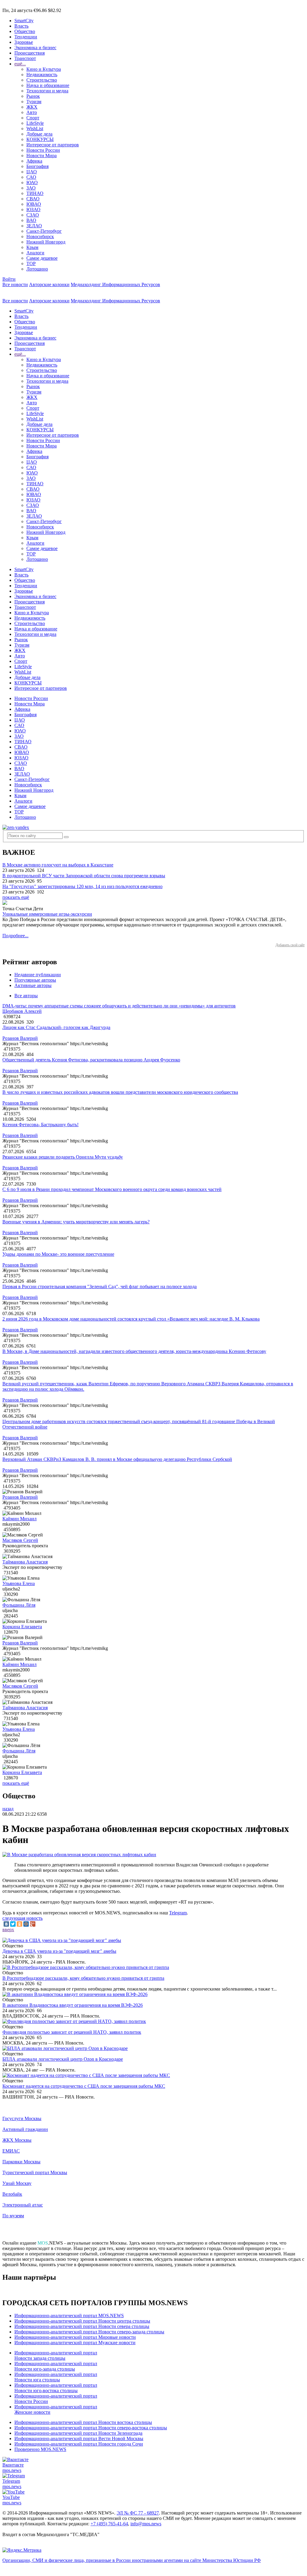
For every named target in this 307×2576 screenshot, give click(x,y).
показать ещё (16, 897)
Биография (37, 166)
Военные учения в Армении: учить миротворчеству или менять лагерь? (76, 1222)
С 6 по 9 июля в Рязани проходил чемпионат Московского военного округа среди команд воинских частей (112, 1189)
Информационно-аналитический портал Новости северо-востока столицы (91, 2428)
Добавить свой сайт (290, 945)
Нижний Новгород (46, 242)
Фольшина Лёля (19, 1605)
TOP (31, 263)
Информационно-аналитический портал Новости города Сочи (79, 2444)
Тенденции (26, 37)
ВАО (31, 220)
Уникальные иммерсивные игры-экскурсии (47, 914)
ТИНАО (35, 193)
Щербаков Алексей (22, 1011)
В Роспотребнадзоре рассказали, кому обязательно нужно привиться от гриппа (83, 1978)
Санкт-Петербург (44, 231)
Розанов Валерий (20, 1038)
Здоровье (24, 42)
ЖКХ (32, 107)
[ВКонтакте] (6, 1924)
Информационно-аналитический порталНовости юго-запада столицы (56, 2366)
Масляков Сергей (20, 1540)
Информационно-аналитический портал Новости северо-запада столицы (89, 2332)
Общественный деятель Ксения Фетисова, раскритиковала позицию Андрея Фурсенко (91, 1060)
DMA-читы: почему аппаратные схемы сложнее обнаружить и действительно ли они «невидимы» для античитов (119, 1006)
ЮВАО (34, 204)
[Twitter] (13, 1924)
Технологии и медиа (47, 91)
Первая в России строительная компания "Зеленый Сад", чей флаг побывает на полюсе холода (100, 1287)
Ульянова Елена (19, 1583)
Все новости (15, 284)
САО (31, 177)
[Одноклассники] (19, 1924)
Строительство (42, 80)
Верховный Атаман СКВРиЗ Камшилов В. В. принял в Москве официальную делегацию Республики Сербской (117, 1459)
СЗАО (33, 215)
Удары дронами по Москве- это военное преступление (58, 1254)
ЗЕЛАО (34, 226)
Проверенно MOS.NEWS (40, 2449)
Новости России (43, 150)
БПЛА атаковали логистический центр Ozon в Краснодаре (63, 2059)
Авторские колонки (49, 284)
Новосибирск (40, 236)
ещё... (20, 64)
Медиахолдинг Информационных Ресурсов (115, 284)
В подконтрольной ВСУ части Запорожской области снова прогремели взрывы (84, 876)
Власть (21, 26)
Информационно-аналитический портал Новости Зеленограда (78, 2433)
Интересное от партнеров (53, 145)
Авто (32, 112)
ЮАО (32, 183)
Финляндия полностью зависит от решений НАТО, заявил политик (72, 2032)
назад (8, 1809)
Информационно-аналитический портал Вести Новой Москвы (79, 2438)
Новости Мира (42, 156)
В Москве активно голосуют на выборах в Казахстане (58, 865)
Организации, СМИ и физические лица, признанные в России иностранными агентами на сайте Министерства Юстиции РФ (132, 2560)
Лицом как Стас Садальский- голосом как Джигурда (56, 1027)
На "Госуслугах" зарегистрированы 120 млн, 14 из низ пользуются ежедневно (82, 886)
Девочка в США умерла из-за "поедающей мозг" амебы (59, 1951)
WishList (35, 129)
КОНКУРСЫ (40, 139)
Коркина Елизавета (22, 1627)
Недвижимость (42, 75)
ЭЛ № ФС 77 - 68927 (138, 2513)
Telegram (178, 1913)
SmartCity (24, 21)
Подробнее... (15, 936)
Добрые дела (39, 134)
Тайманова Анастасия (25, 1562)
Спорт (33, 118)
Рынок (33, 96)
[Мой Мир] (26, 1924)
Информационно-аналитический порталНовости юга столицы (56, 2377)
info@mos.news (146, 2524)
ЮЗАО (33, 209)
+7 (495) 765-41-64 (109, 2524)
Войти (9, 279)
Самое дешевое (42, 258)
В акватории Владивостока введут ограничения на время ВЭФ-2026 (73, 2005)
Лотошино (37, 269)
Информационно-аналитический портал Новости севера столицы (82, 2326)
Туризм (34, 102)
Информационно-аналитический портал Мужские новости (75, 2343)
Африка (34, 161)
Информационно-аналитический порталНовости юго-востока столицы (56, 2388)
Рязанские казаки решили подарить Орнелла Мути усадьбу (63, 1157)
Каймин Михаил (19, 1519)
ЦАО (32, 172)
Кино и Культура (44, 69)
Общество (25, 31)
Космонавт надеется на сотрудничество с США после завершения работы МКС (84, 2086)
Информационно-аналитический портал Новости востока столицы (83, 2422)
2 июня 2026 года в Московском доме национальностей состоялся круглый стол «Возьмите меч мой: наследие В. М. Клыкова (131, 1319)
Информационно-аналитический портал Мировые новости (75, 2337)
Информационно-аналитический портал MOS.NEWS (69, 2316)
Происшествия (30, 53)
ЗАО (31, 188)
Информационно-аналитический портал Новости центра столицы (82, 2321)
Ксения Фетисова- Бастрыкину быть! (40, 1125)
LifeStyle (35, 123)
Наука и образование (48, 85)
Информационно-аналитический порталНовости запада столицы (56, 2355)
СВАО (33, 199)
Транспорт (25, 58)
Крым (32, 247)
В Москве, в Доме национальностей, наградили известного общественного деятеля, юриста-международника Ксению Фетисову (134, 1351)
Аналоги (35, 253)
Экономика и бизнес (35, 48)
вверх (8, 1930)
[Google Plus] (33, 1924)
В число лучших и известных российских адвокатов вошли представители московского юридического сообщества (120, 1092)
